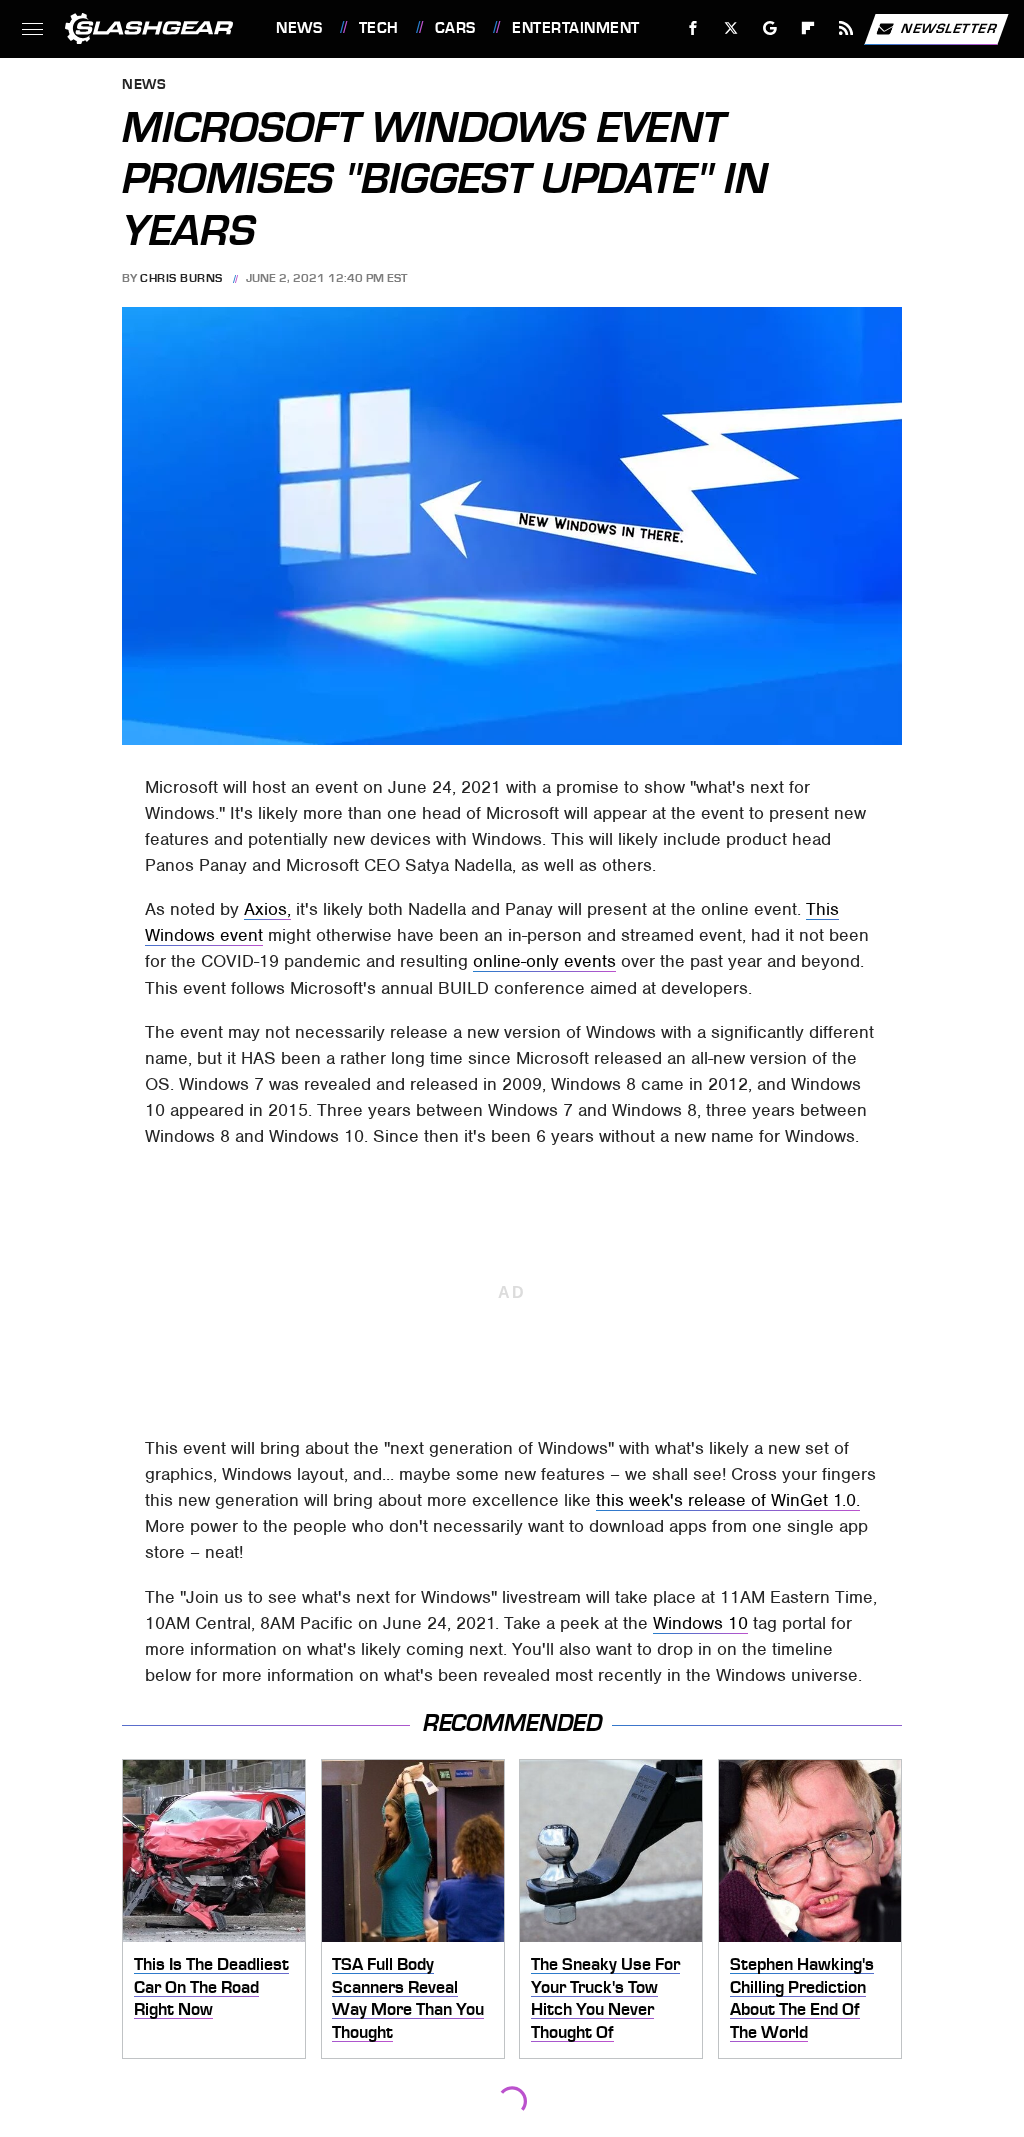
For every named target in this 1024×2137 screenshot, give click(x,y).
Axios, (267, 909)
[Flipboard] (808, 28)
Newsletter (949, 27)
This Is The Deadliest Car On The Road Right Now (211, 1986)
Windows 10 (700, 1623)
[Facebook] (693, 28)
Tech (379, 28)
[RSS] (846, 28)
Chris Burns (181, 278)
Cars (455, 28)
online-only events (544, 961)
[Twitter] (731, 28)
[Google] (770, 28)
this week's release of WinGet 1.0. (728, 1500)
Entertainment (575, 28)
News (299, 28)
